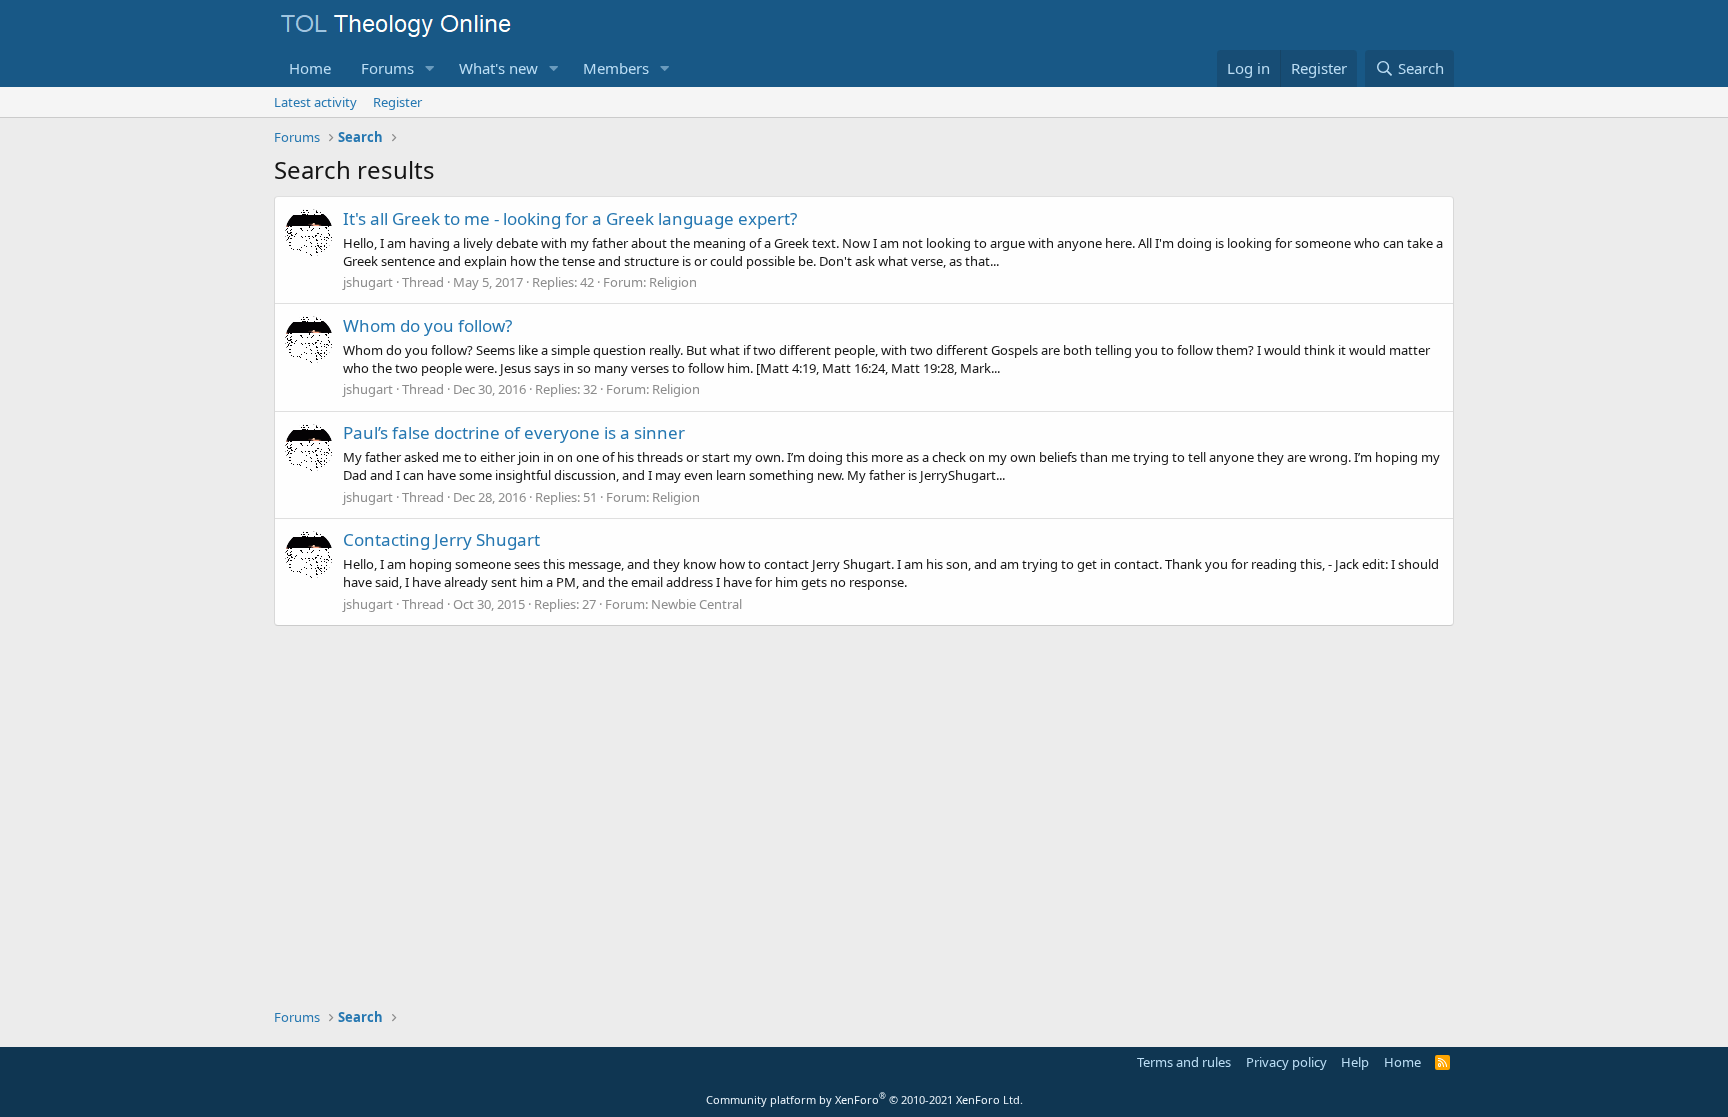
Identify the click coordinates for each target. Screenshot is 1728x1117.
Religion (673, 282)
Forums (387, 68)
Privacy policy (1286, 1062)
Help (1355, 1062)
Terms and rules (1184, 1062)
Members (616, 68)
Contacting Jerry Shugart (441, 539)
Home (310, 68)
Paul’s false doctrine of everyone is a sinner (514, 432)
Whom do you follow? (427, 325)
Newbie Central (696, 604)
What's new (498, 68)
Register (397, 102)
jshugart (368, 282)
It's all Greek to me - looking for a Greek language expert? (570, 218)
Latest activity (315, 102)
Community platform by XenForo (864, 1099)
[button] (430, 68)
